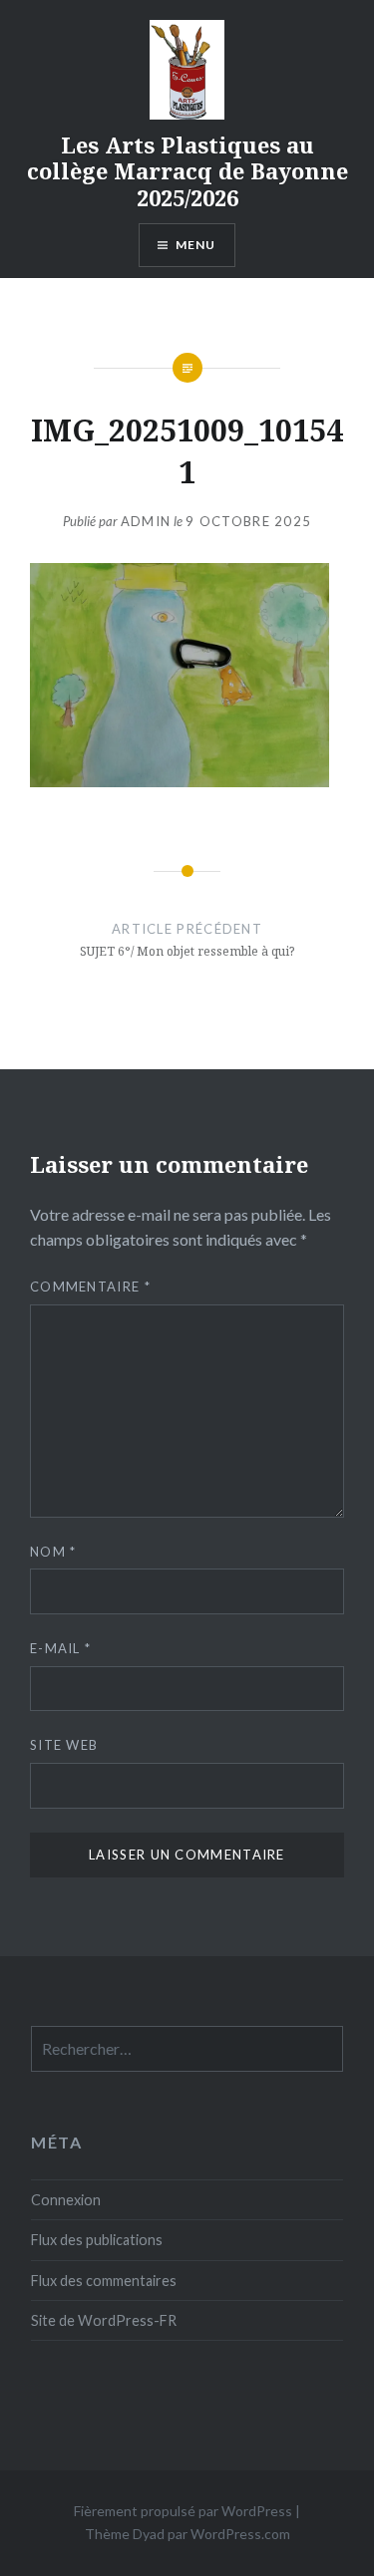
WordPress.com (240, 2534)
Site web (64, 1745)
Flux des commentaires (104, 2281)
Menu (196, 245)
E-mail (60, 1648)
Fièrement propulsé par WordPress (183, 2511)
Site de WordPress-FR (104, 2320)
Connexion (66, 2200)
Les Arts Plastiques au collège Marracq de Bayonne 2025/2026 (187, 171)
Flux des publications (97, 2240)
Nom (53, 1552)
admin (146, 521)
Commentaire (90, 1287)
